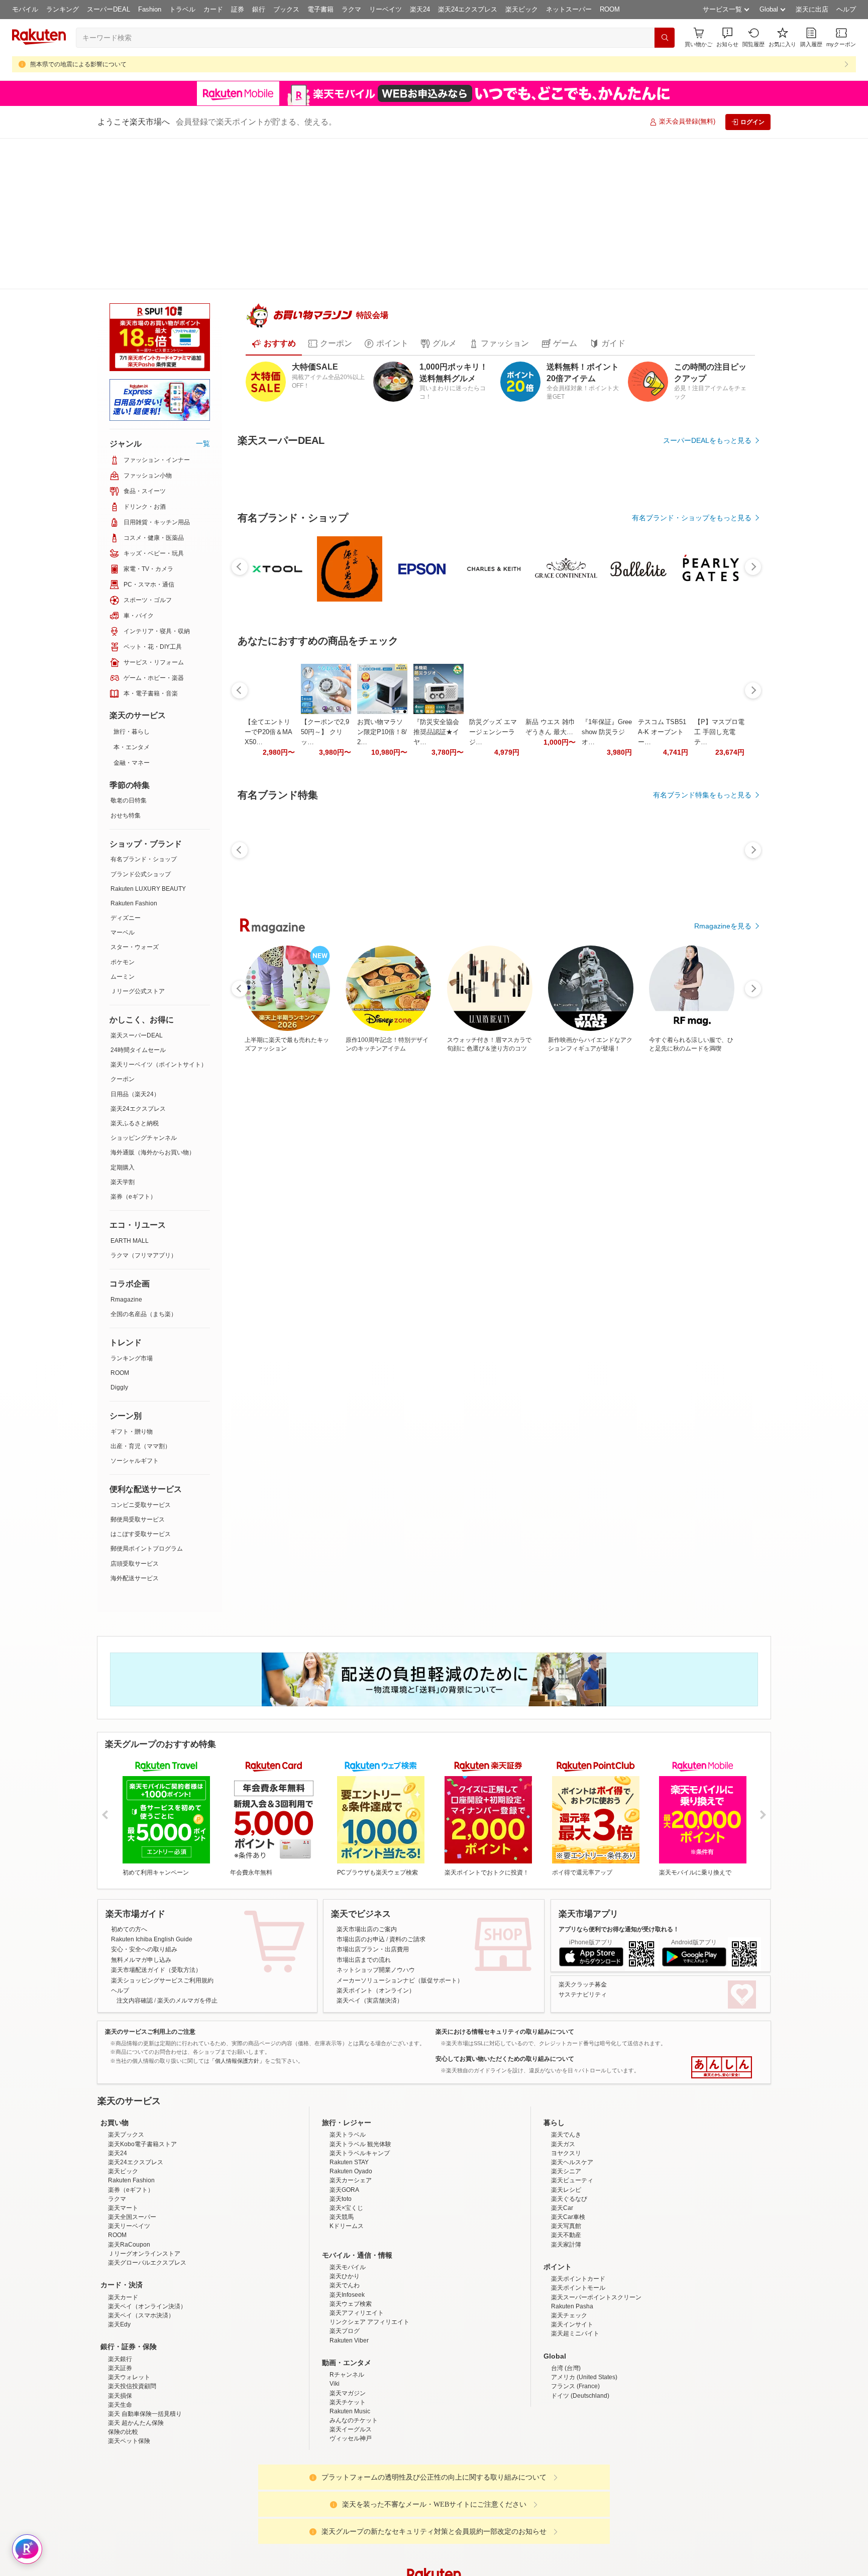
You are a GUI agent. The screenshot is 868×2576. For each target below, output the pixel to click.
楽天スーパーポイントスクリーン (596, 2182)
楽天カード (123, 2182)
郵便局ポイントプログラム (147, 1397)
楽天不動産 (566, 2121)
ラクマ (351, 9)
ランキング (63, 9)
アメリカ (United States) (584, 2262)
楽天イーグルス (351, 2315)
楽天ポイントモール (578, 2173)
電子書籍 (320, 9)
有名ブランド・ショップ (144, 708)
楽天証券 (120, 2253)
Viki (335, 2269)
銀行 (259, 9)
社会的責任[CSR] (436, 2540)
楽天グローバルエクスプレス (147, 2148)
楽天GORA (344, 2075)
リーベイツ (386, 9)
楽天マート (123, 2093)
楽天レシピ (566, 2075)
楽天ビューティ (572, 2066)
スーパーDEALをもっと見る (707, 408)
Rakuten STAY (349, 2047)
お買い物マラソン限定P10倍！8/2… (382, 975)
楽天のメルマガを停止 (187, 1886)
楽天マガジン (348, 2278)
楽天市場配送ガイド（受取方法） (156, 1855)
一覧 (203, 292)
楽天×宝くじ (346, 2093)
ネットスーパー (569, 9)
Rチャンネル (347, 2260)
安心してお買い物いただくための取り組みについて (505, 1944)
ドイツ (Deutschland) (580, 2281)
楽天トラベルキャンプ (360, 2038)
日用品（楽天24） (135, 943)
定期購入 (123, 1016)
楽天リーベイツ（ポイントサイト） (159, 913)
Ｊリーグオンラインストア (144, 2139)
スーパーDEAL (108, 9)
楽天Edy (119, 2210)
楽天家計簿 (566, 2130)
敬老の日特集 (129, 649)
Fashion (150, 9)
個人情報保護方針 (566, 2540)
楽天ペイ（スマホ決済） (141, 2200)
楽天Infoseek (347, 2180)
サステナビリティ (583, 1880)
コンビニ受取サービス (141, 1354)
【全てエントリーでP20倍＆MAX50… (268, 975)
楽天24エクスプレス (468, 9)
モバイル (25, 9)
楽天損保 (120, 2281)
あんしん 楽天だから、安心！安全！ (722, 1953)
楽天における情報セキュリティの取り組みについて (505, 1917)
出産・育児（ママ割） (141, 1295)
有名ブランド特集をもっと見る (702, 1194)
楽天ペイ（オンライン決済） (147, 2191)
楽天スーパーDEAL (137, 884)
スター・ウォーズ (135, 796)
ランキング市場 (132, 1207)
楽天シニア (566, 2057)
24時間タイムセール (138, 899)
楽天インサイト (572, 2210)
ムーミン (123, 826)
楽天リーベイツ (129, 2112)
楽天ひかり (345, 2162)
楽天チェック (569, 2200)
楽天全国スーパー (132, 2102)
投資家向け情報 (331, 2540)
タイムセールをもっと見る (709, 1038)
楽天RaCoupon (129, 2130)
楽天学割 (123, 1031)
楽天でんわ (345, 2171)
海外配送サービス (135, 1427)
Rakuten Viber (349, 2226)
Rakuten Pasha (572, 2191)
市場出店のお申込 (361, 1824)
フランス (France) (575, 2272)
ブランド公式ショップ (141, 723)
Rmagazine (126, 1148)
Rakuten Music (350, 2296)
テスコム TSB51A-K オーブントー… (662, 975)
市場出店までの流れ (364, 1845)
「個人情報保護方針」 (237, 1946)
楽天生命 (120, 2290)
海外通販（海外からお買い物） (153, 1001)
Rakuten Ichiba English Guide (152, 1824)
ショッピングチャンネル (144, 987)
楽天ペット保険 (129, 2326)
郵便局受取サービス (138, 1368)
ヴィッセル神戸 (351, 2324)
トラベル (182, 9)
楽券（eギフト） (133, 1045)
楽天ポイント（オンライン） (376, 1876)
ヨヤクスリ (566, 2038)
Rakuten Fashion (134, 752)
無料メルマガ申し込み (141, 1845)
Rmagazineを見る (723, 1325)
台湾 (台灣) (566, 2253)
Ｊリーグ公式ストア (138, 840)
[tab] (274, 311)
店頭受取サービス (135, 1413)
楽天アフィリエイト (357, 2198)
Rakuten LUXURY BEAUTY (148, 738)
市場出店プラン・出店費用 (373, 1835)
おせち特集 (126, 664)
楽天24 (420, 9)
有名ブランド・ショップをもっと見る (692, 761)
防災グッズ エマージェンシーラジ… (493, 975)
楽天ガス (563, 2029)
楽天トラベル (348, 2020)
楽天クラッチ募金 (583, 1869)
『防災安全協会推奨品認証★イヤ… (436, 975)
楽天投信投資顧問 (132, 2272)
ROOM (610, 9)
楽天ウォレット (129, 2262)
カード (213, 9)
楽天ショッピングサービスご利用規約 (162, 1865)
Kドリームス (347, 2112)
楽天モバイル (348, 2152)
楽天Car (562, 2093)
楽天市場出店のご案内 (367, 1814)
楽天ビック (522, 9)
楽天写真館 (566, 2112)
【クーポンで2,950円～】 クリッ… (325, 975)
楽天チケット (348, 2287)
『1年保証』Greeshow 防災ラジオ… (607, 975)
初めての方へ (129, 1814)
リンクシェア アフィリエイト (369, 2207)
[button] (727, 37)
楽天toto (341, 2084)
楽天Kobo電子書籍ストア (142, 2029)
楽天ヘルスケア (572, 2047)
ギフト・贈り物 (132, 1280)
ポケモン (123, 811)
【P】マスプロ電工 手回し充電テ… (719, 975)
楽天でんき (566, 2020)
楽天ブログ (345, 2216)
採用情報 (522, 2540)
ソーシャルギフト (135, 1310)
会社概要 (290, 2540)
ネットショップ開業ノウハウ (376, 1855)
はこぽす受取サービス (141, 1383)
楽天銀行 (120, 2244)
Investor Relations (379, 2540)
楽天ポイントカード (578, 2164)
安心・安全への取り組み (144, 1835)
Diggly (119, 1236)
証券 (238, 9)
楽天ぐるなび (569, 2084)
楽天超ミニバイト (575, 2219)
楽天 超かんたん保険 (136, 2308)
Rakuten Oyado (351, 2057)
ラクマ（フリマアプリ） (144, 1104)
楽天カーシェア (351, 2066)
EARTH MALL (130, 1090)
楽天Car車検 (568, 2102)
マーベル (123, 781)
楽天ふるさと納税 (135, 972)
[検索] (665, 38)
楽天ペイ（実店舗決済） (370, 1886)
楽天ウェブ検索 (351, 2189)
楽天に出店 (812, 9)
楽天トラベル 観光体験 (360, 2029)
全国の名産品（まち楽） (144, 1163)
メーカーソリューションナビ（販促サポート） (400, 1865)
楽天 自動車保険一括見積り (145, 2299)
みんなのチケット (354, 2305)
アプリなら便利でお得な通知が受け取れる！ (619, 1814)
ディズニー (126, 767)
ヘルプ (846, 9)
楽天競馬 (342, 2102)
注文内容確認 (135, 1886)
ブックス (286, 9)
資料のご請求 (407, 1824)
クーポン (123, 928)
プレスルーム (485, 2540)
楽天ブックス (126, 2020)
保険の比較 (123, 2317)
